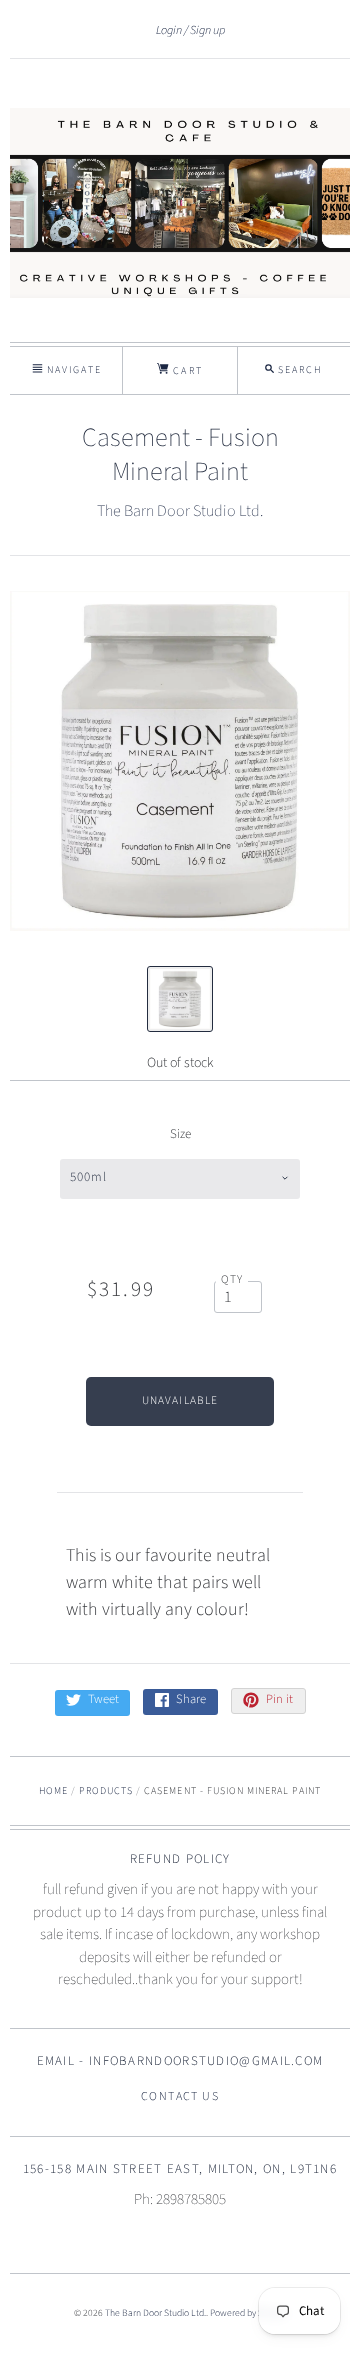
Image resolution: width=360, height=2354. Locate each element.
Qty (232, 1279)
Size (180, 1134)
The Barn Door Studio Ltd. (180, 511)
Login (169, 30)
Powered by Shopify (248, 2313)
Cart (185, 371)
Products (106, 1791)
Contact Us (180, 2096)
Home (53, 1791)
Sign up (207, 30)
